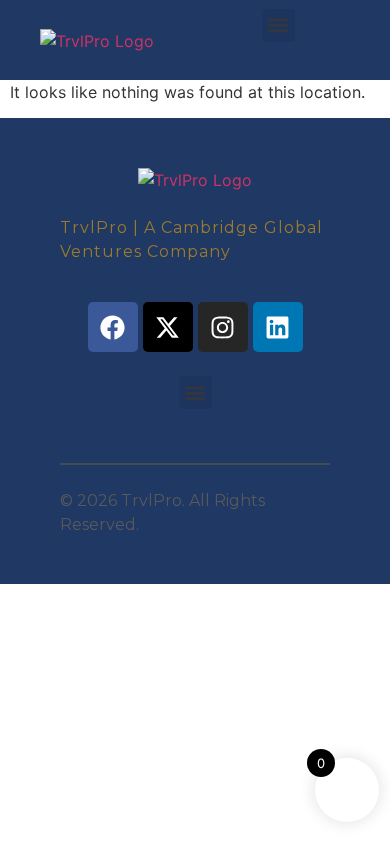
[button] (278, 25)
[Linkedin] (278, 327)
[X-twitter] (168, 327)
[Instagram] (223, 327)
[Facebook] (113, 327)
